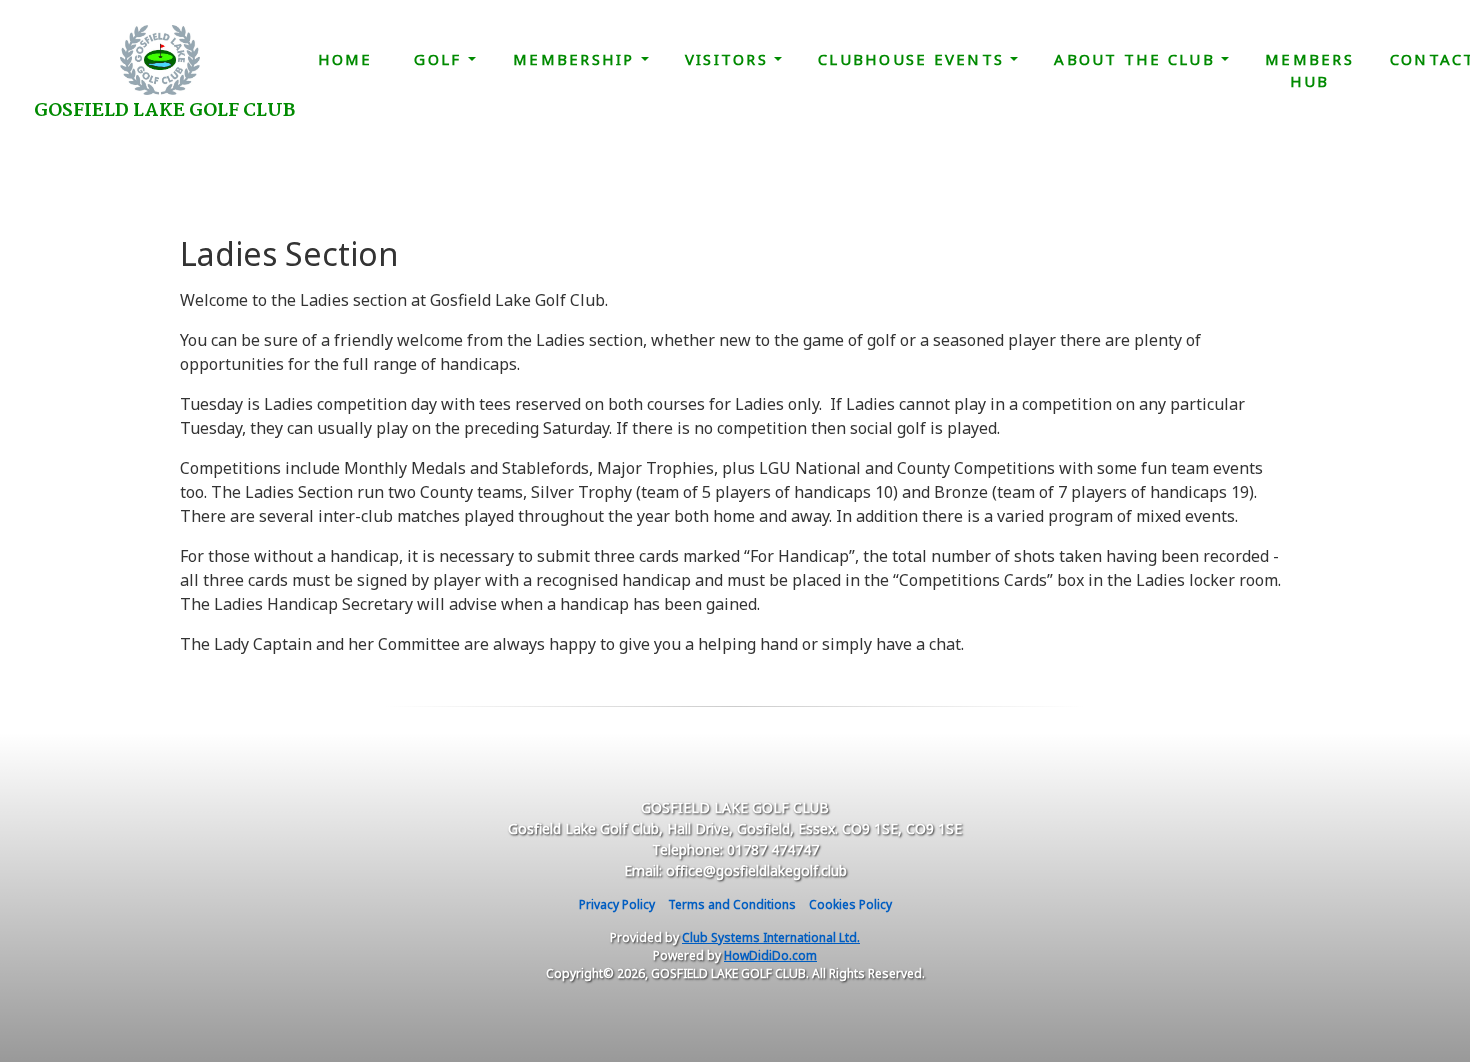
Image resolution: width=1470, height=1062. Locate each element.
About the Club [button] (1137, 59)
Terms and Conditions (732, 904)
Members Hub (1309, 70)
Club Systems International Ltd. (771, 937)
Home (345, 59)
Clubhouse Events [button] (914, 59)
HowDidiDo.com (770, 955)
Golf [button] (440, 59)
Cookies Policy (850, 904)
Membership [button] (577, 59)
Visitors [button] (729, 59)
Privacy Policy (617, 904)
